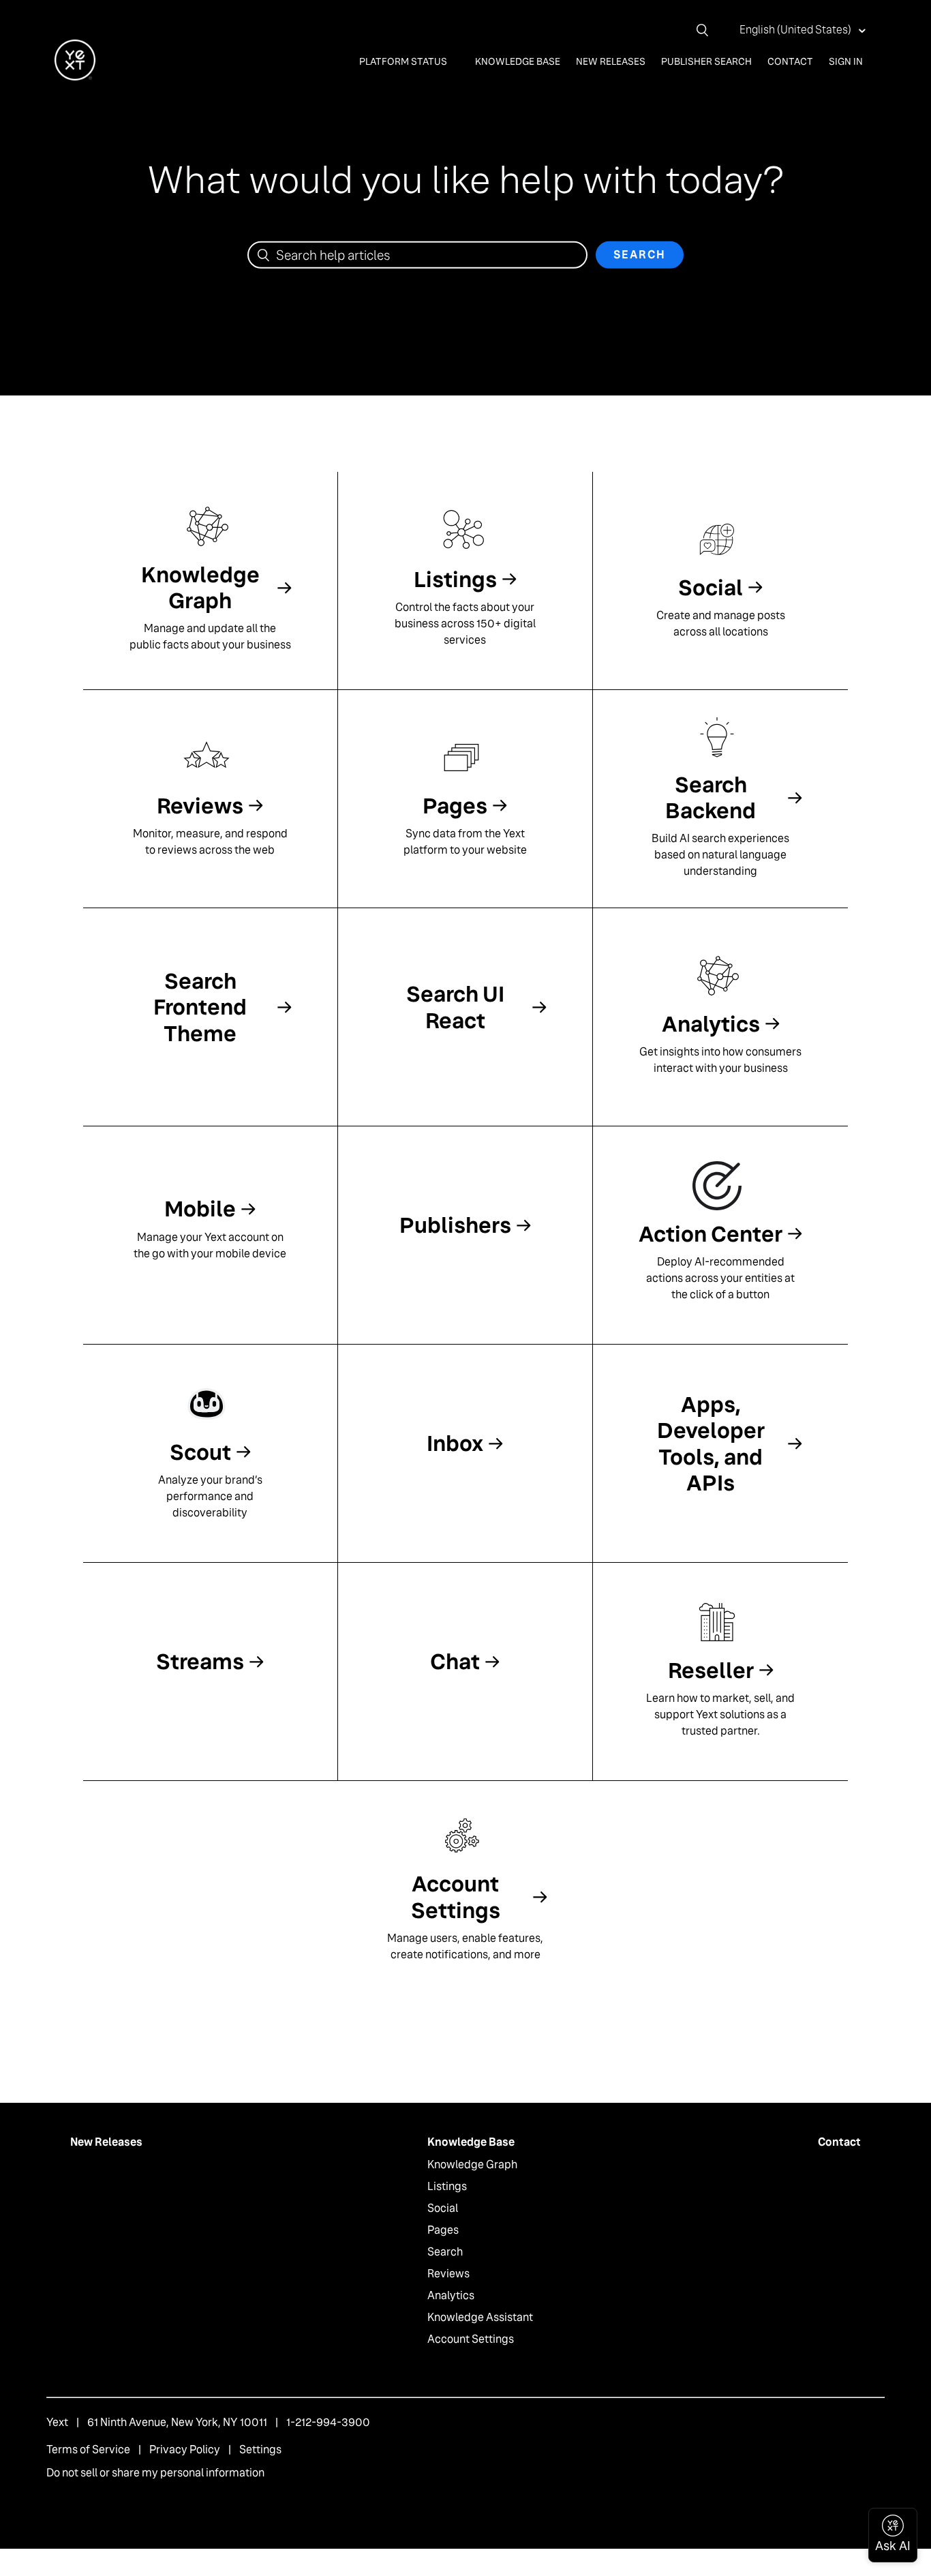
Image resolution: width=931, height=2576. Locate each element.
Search (445, 2252)
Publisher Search (706, 61)
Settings (260, 2450)
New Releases (611, 61)
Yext (57, 2422)
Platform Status (404, 61)
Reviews (448, 2274)
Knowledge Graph (472, 2165)
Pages (443, 2230)
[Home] (75, 77)
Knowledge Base (518, 61)
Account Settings (471, 2339)
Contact (790, 61)
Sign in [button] (846, 61)
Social (443, 2208)
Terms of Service (88, 2450)
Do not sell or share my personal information (155, 2473)
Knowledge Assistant (480, 2317)
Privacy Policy (185, 2450)
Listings (447, 2186)
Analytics (451, 2295)
